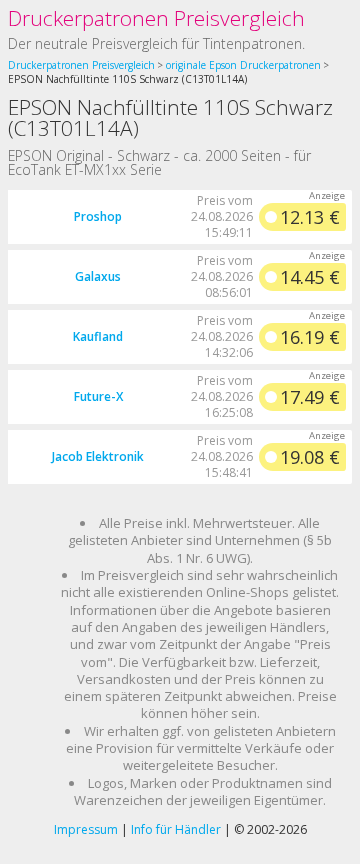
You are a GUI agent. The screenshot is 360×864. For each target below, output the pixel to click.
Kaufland (98, 336)
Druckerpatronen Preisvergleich (156, 18)
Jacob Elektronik (98, 456)
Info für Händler (176, 829)
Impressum (86, 829)
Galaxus (98, 276)
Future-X (98, 396)
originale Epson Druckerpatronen (243, 65)
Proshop (98, 216)
